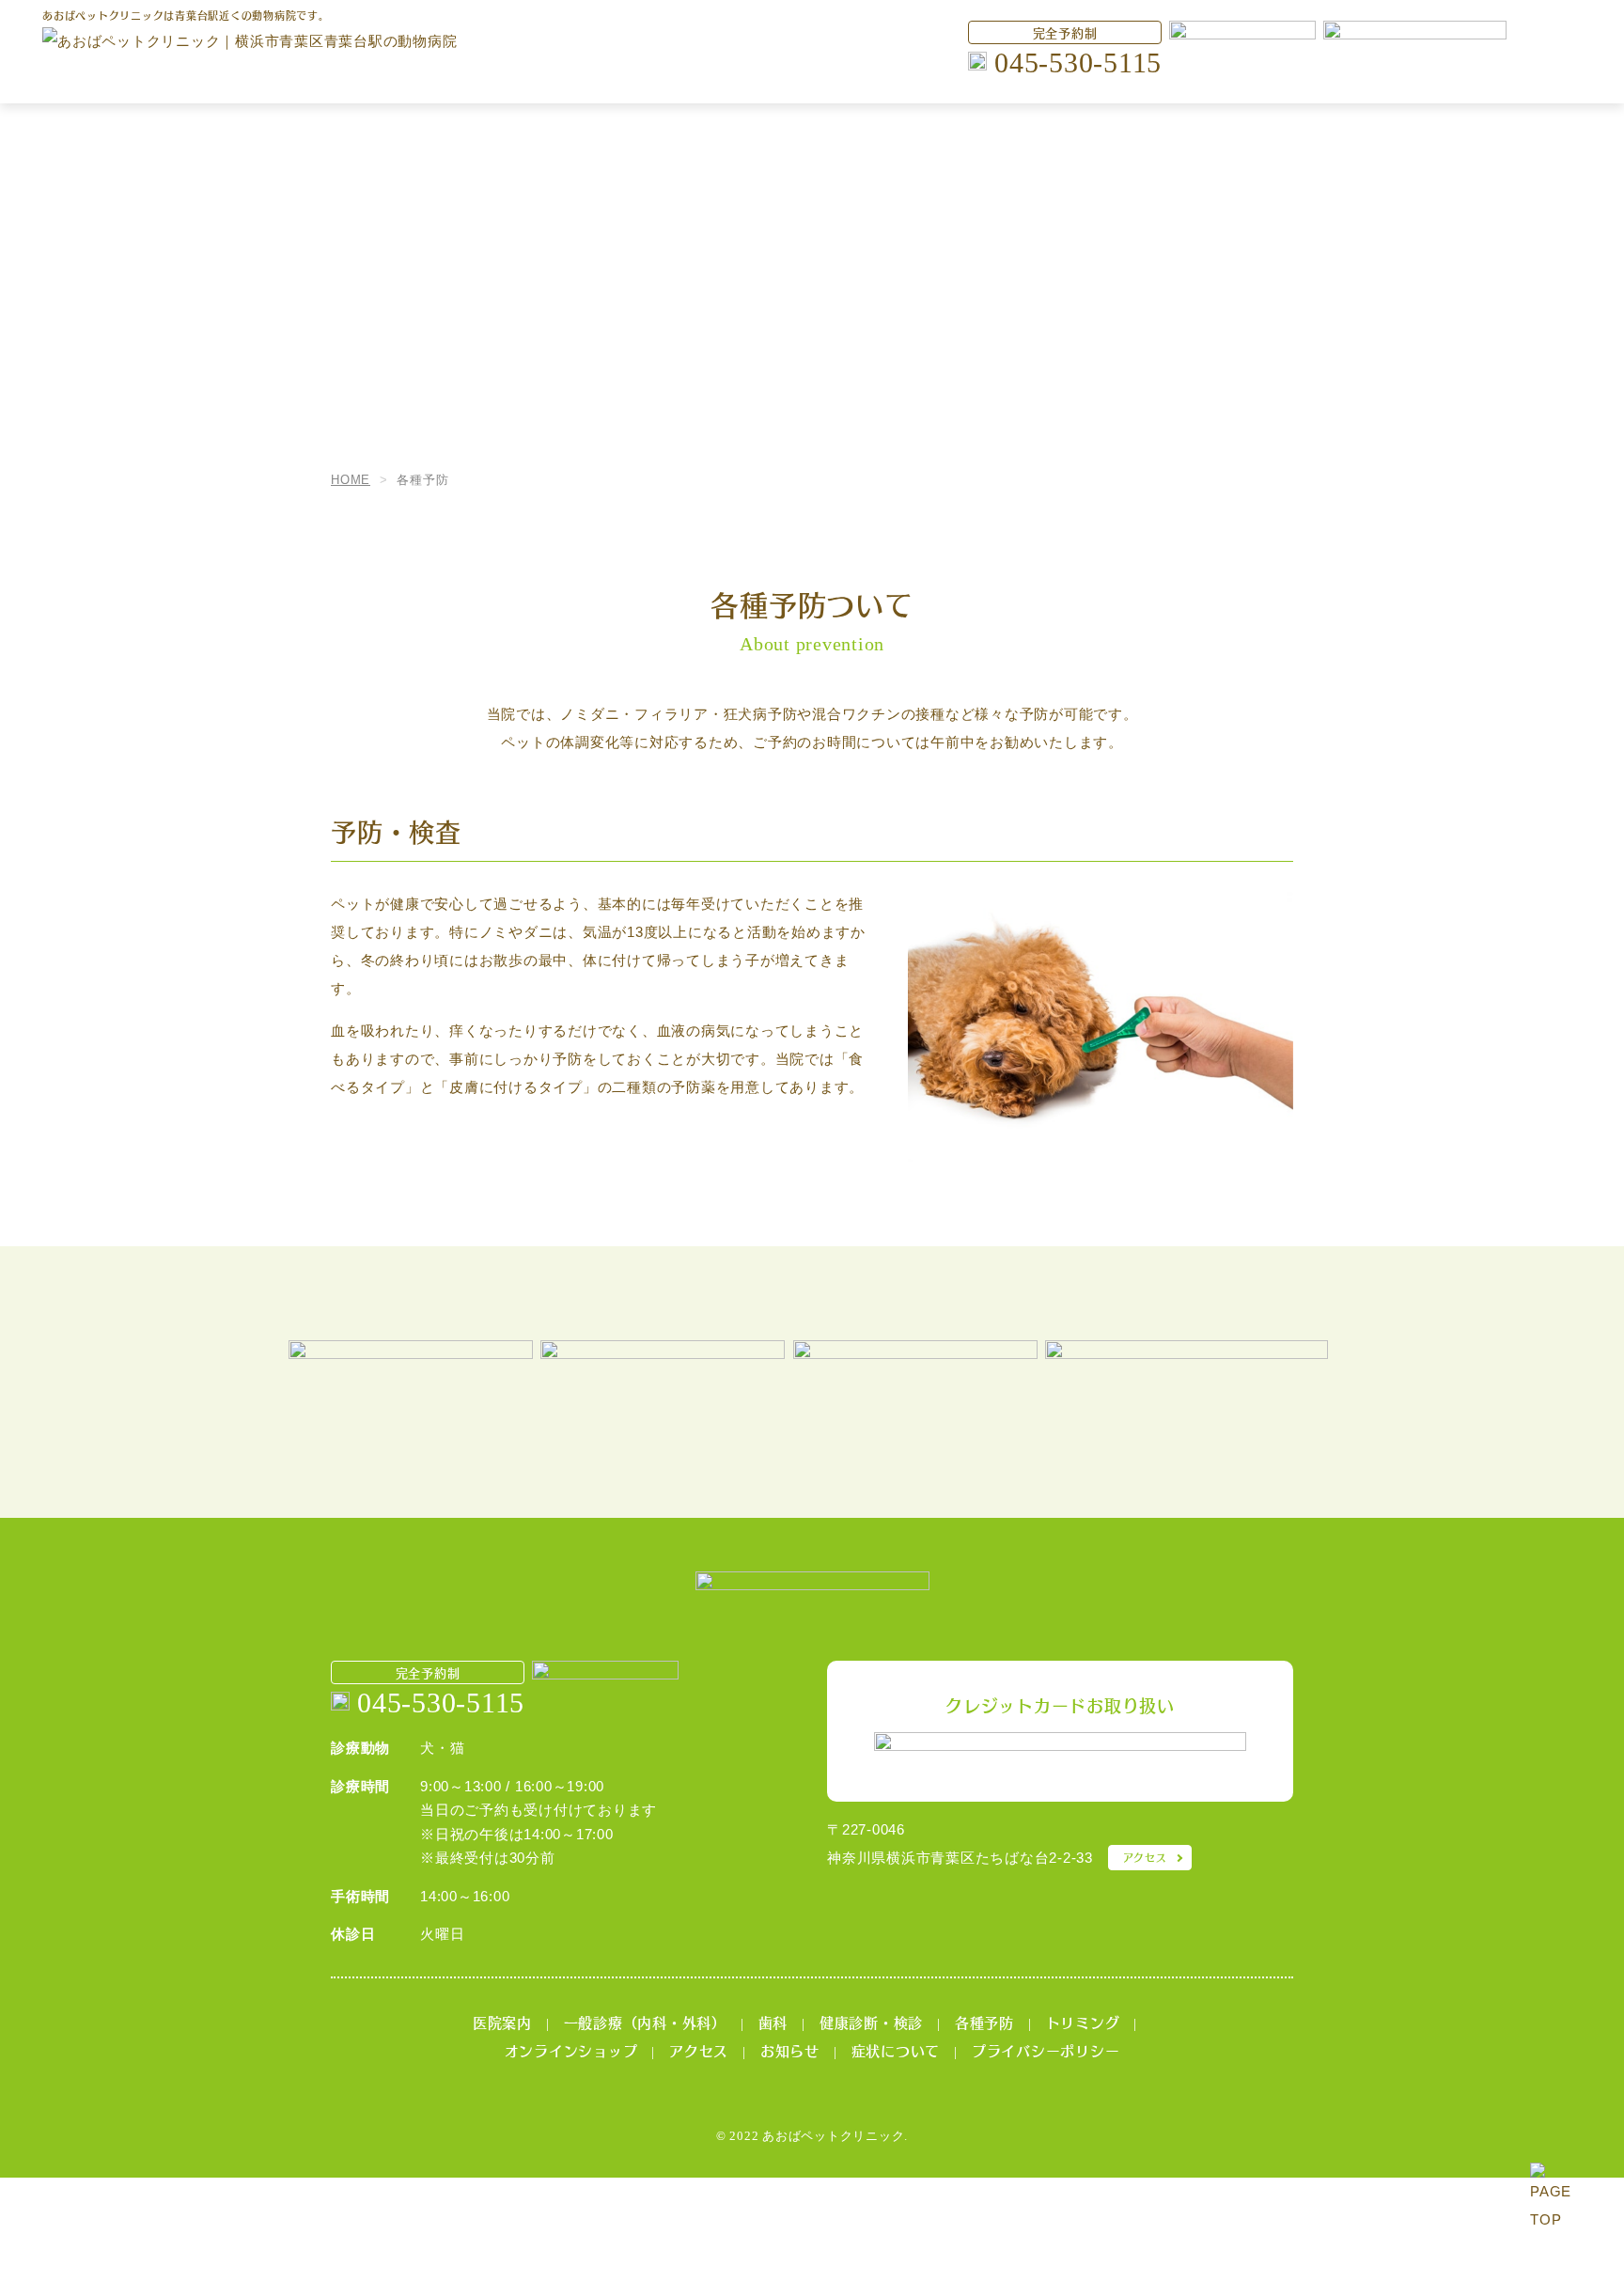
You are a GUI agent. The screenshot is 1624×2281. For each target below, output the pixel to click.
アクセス (1145, 1858)
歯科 (773, 2022)
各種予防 (984, 2022)
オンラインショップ (571, 2050)
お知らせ (790, 2050)
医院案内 (502, 2022)
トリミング (1083, 2022)
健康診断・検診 (871, 2022)
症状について (896, 2050)
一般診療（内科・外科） (645, 2022)
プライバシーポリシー (1046, 2050)
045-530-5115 (1078, 62)
